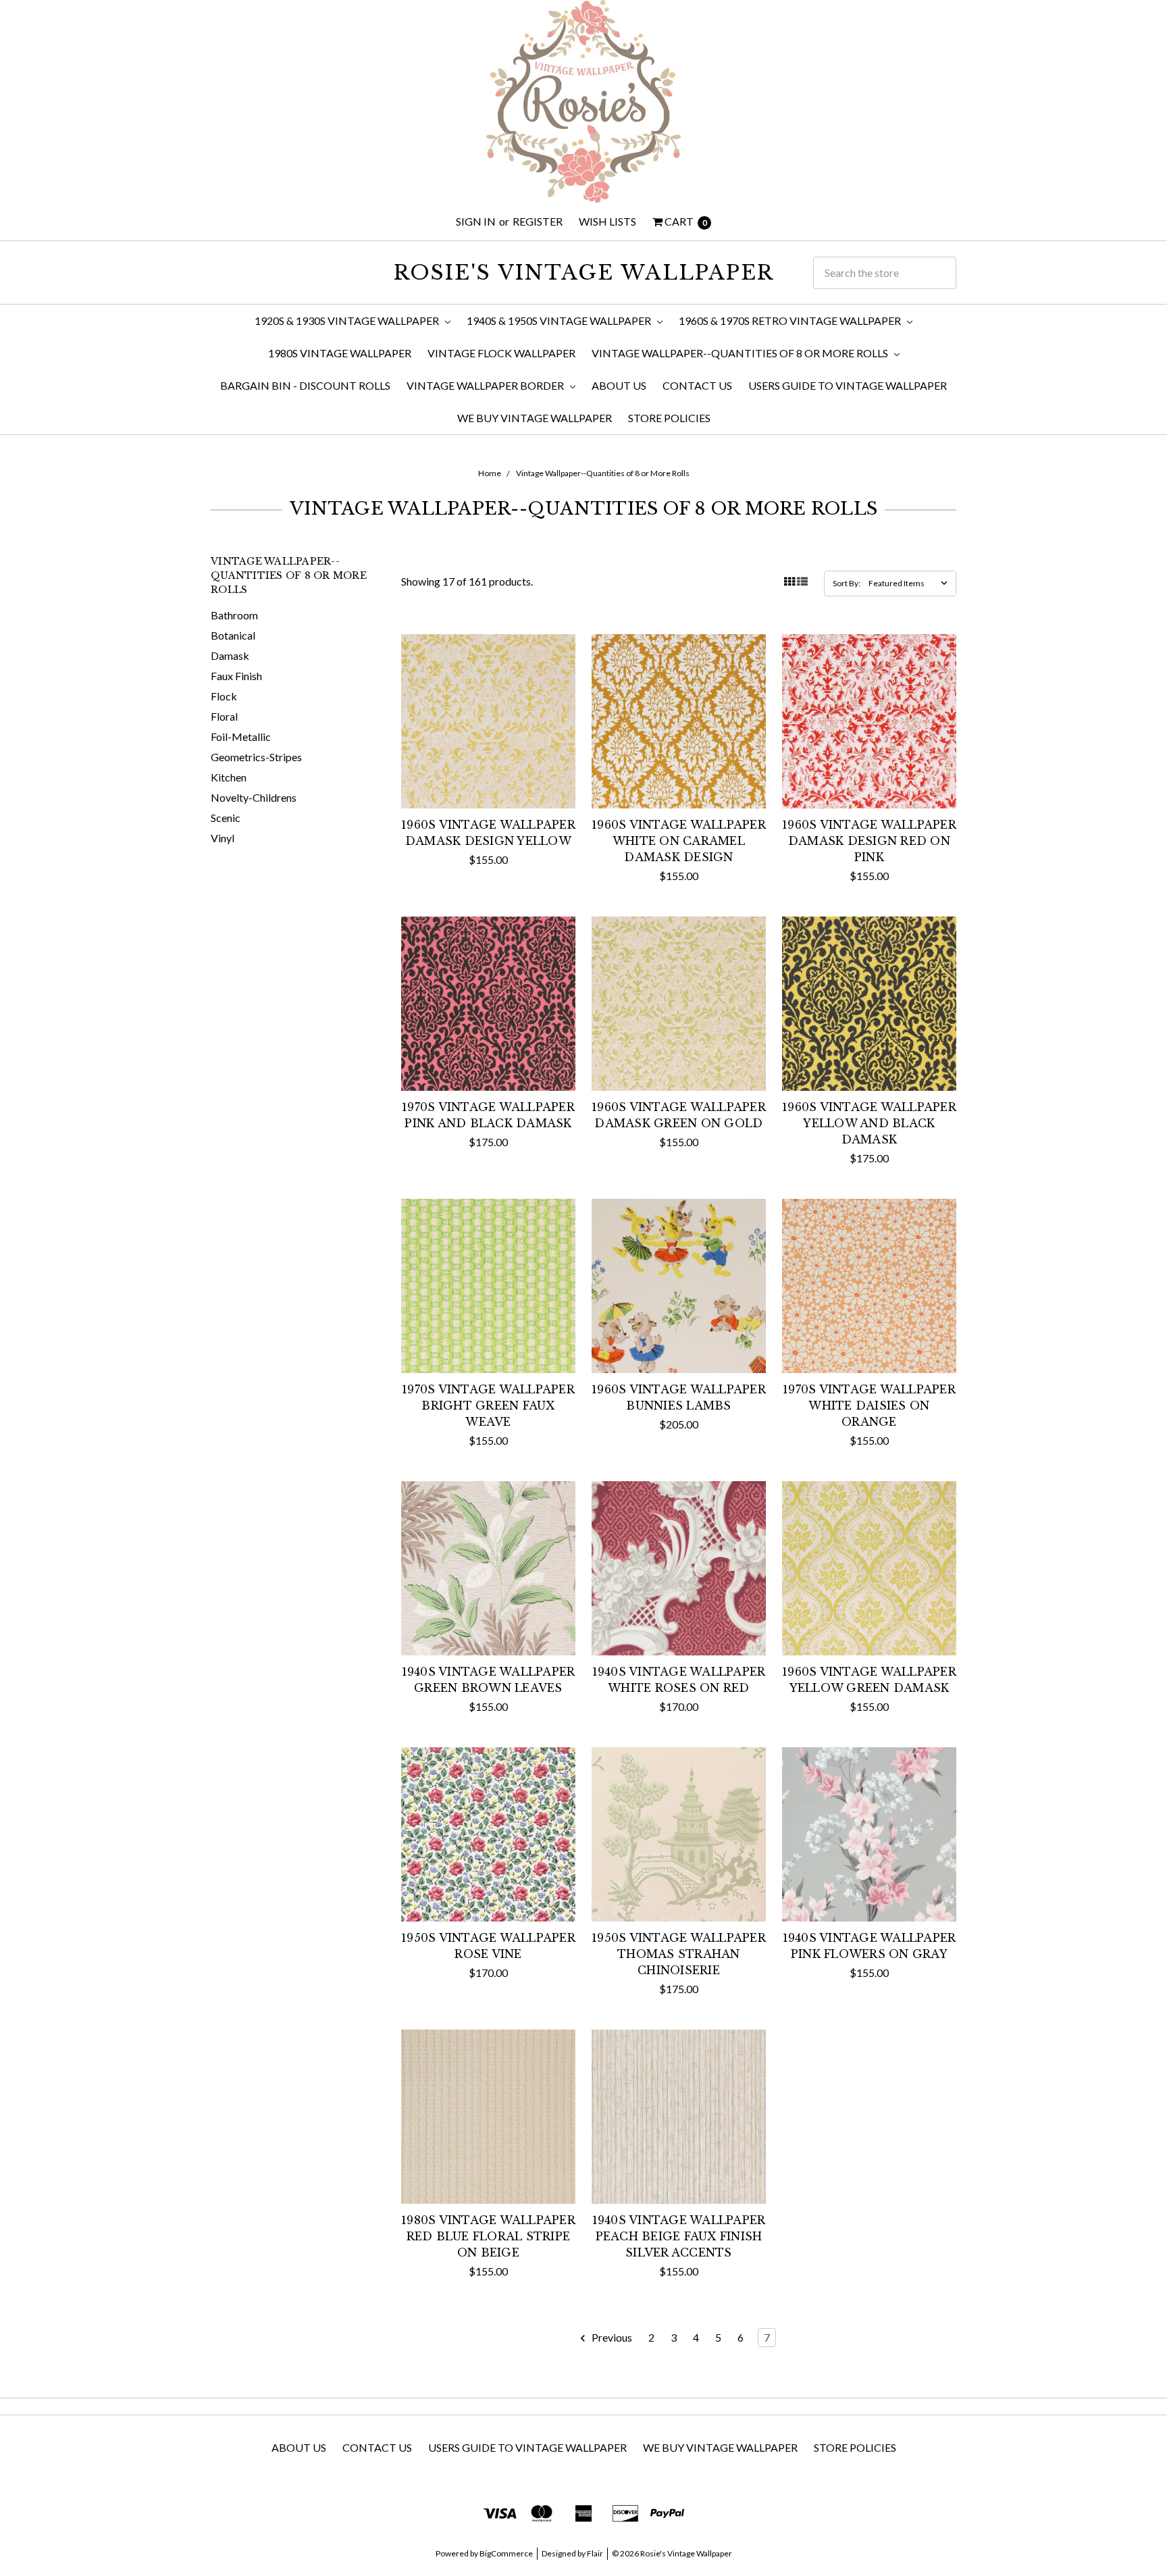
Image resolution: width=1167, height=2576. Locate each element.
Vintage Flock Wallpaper (501, 353)
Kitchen (229, 777)
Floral (224, 716)
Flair (595, 2553)
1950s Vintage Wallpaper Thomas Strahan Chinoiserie (679, 1954)
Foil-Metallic (241, 737)
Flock (224, 696)
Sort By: (847, 583)
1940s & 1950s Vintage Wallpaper (560, 320)
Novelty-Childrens (254, 797)
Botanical (233, 635)
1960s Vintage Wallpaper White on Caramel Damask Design (679, 841)
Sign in (476, 221)
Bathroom (234, 615)
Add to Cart (488, 782)
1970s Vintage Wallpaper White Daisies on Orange (869, 1406)
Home (490, 473)
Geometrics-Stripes (256, 757)
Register (538, 221)
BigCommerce (506, 2553)
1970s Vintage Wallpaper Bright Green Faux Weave (488, 1406)
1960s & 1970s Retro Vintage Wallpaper (791, 320)
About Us (619, 385)
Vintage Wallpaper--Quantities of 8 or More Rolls (741, 353)
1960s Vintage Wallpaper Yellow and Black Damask (869, 1123)
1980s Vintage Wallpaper (340, 353)
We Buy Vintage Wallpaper (535, 418)
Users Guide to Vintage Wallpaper (848, 385)
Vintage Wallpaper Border (486, 385)
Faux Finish (236, 676)
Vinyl (223, 838)
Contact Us (697, 385)
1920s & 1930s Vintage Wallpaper (348, 320)
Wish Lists (607, 221)
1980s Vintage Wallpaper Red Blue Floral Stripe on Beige (488, 2236)
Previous (611, 2337)
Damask (230, 655)
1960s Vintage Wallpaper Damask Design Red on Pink (869, 841)
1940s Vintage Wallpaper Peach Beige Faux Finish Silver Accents (679, 2236)
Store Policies (669, 418)
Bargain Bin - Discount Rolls (305, 385)
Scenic (226, 818)
